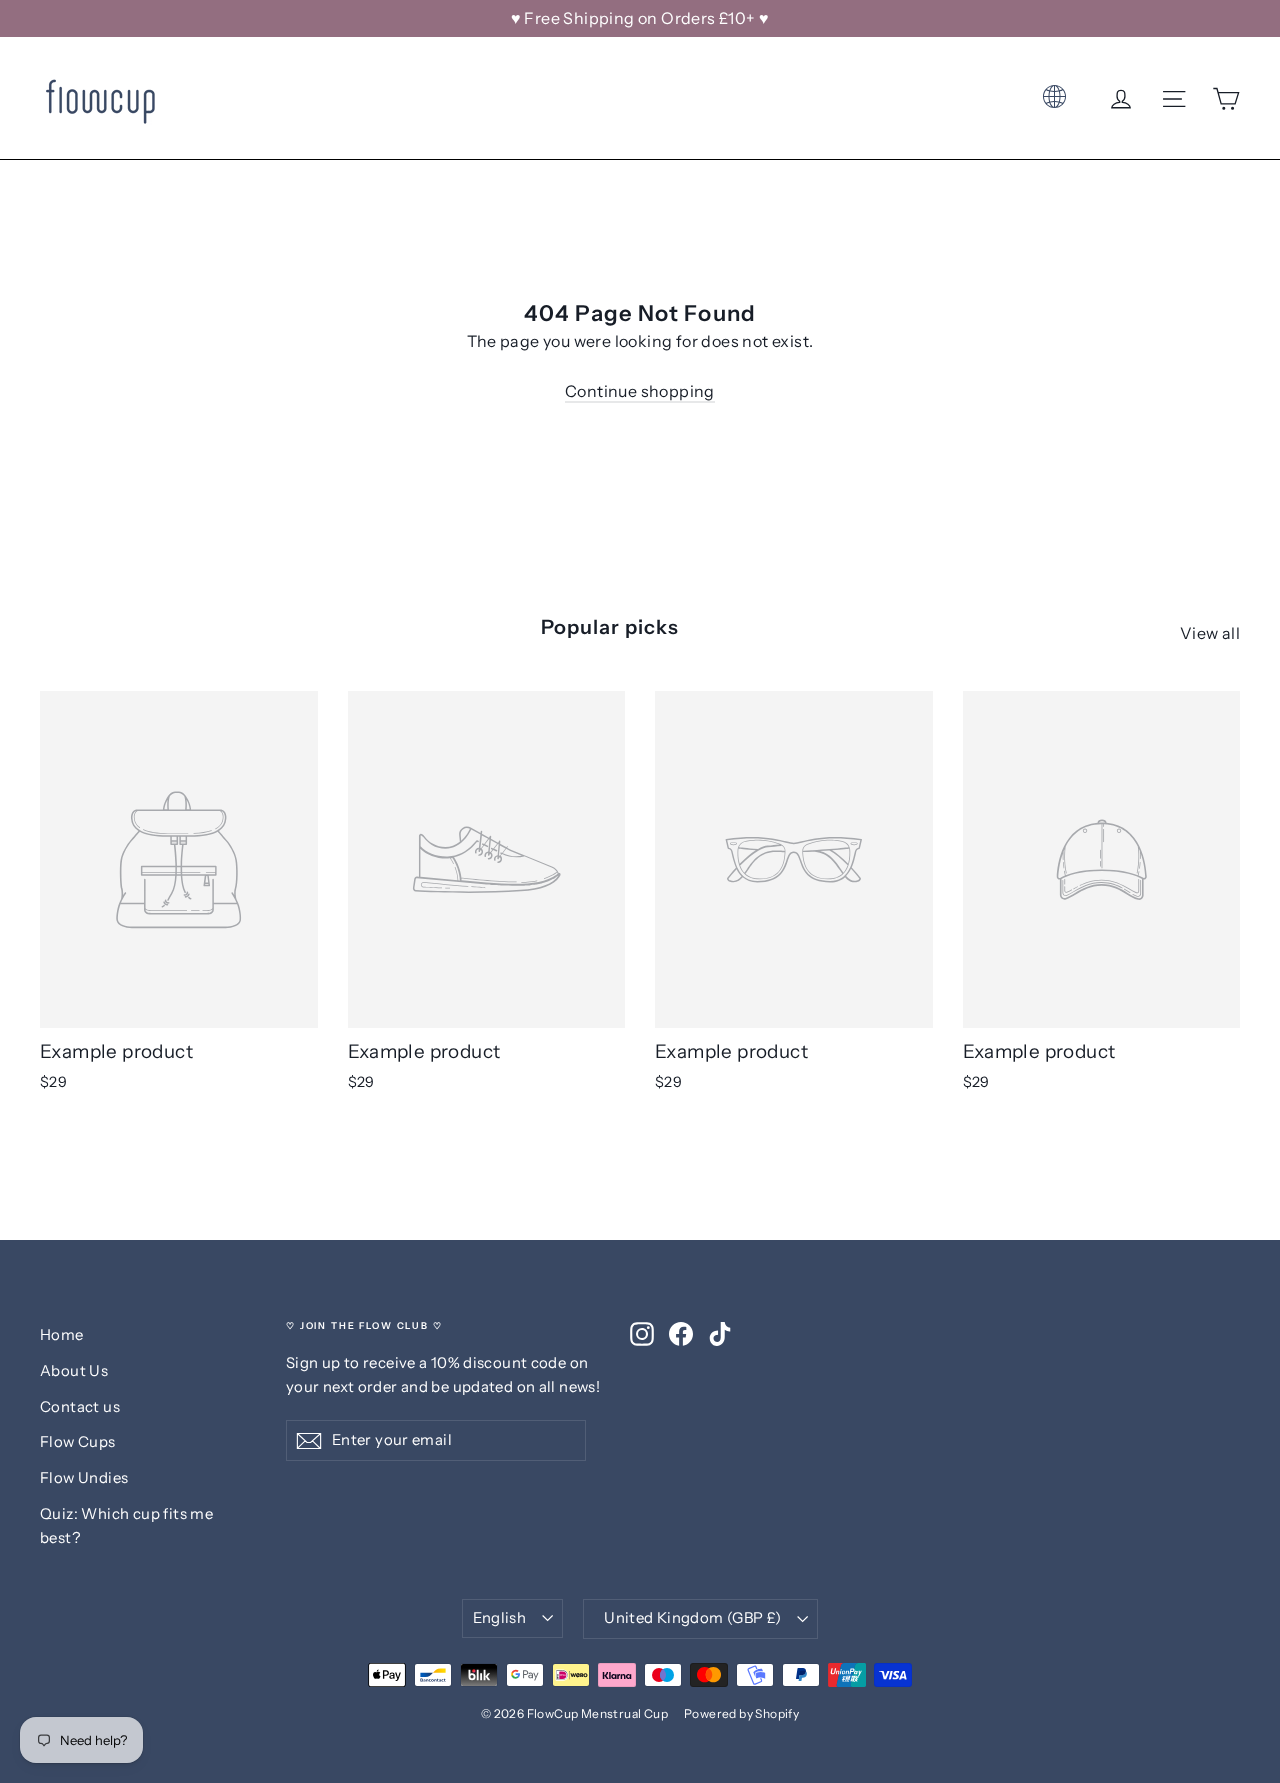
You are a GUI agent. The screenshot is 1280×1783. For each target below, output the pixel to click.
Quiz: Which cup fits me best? (126, 1526)
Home (62, 1335)
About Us (74, 1371)
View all (1210, 633)
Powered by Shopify (741, 1713)
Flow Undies (84, 1478)
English (500, 1618)
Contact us (80, 1407)
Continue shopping (640, 391)
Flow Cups (78, 1442)
